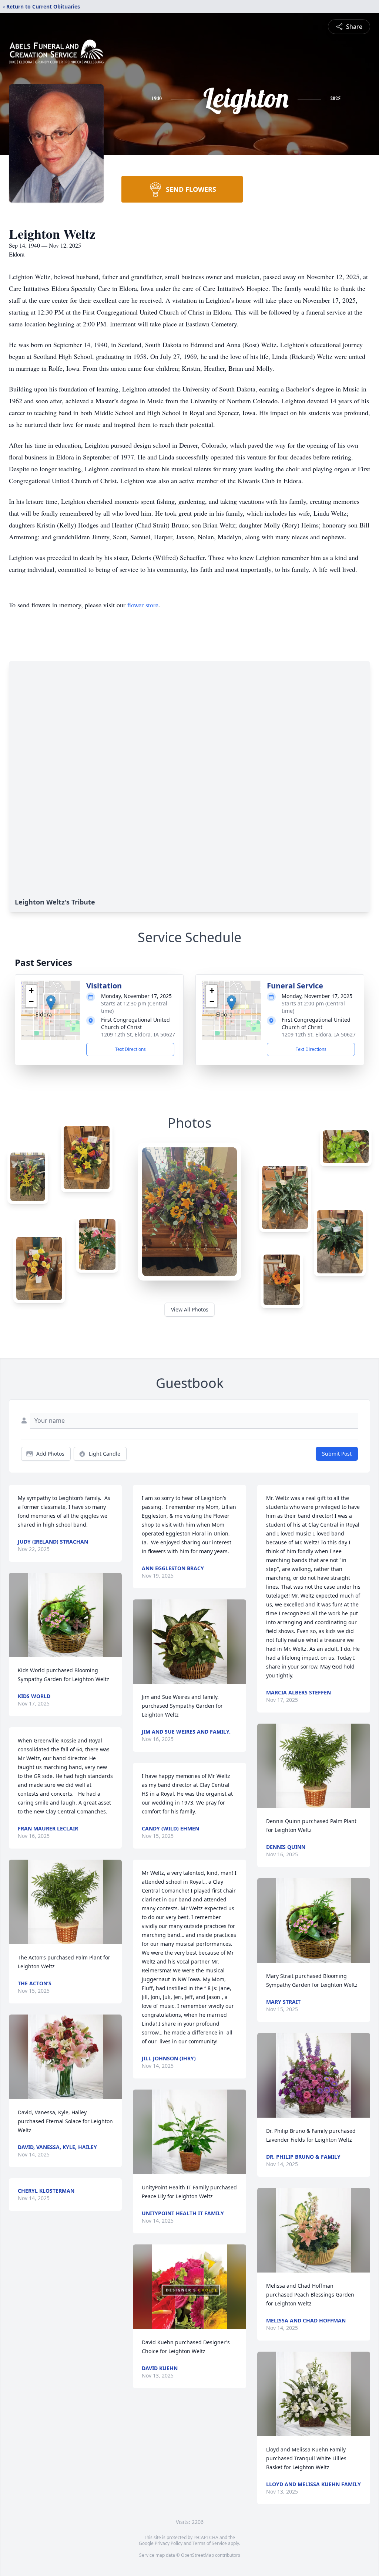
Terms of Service (210, 2543)
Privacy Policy (169, 2543)
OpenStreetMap (197, 2555)
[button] (51, 1003)
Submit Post (337, 1454)
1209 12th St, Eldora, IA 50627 (138, 1034)
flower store (143, 605)
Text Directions (130, 1049)
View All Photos (190, 1309)
